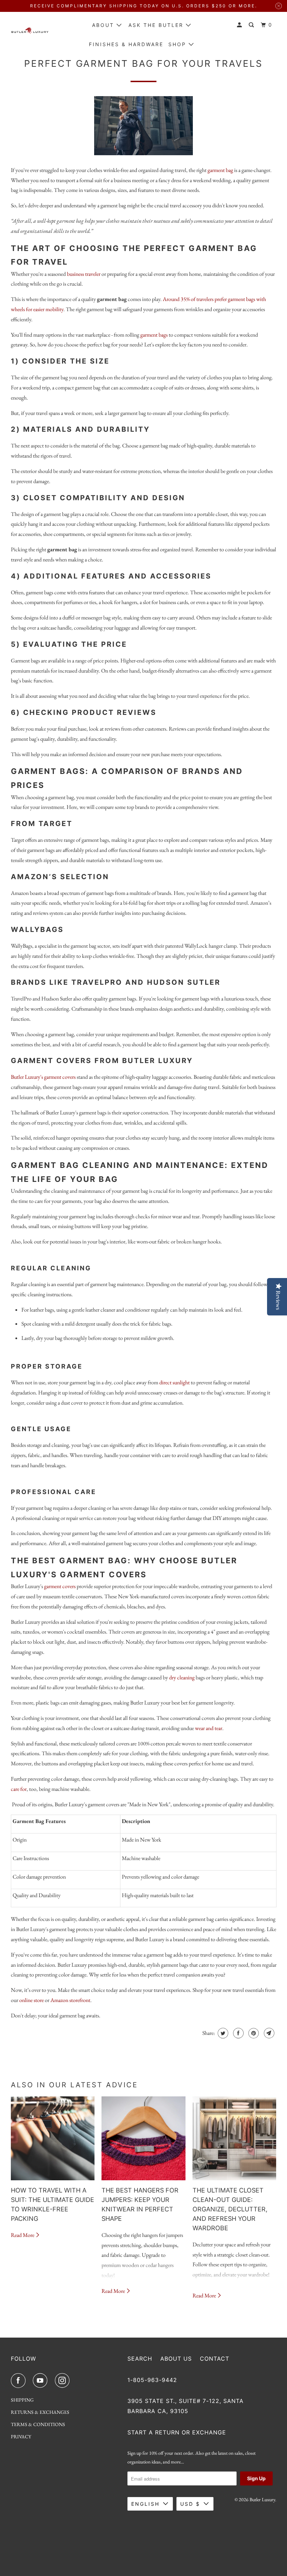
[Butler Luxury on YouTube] (42, 2381)
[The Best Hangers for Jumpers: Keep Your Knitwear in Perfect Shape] (143, 2138)
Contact (215, 2359)
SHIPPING (22, 2400)
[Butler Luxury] (30, 33)
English (145, 2504)
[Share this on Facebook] (237, 2033)
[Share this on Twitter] (222, 2033)
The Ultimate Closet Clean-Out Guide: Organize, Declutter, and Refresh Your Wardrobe (230, 2209)
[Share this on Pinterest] (253, 2033)
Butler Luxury (262, 2499)
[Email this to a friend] (268, 2033)
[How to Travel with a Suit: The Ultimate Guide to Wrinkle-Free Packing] (53, 2138)
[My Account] (240, 25)
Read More (23, 2235)
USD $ (190, 2504)
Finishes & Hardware (126, 44)
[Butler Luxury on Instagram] (64, 2381)
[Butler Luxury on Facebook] (20, 2381)
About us (176, 2359)
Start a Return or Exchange (177, 2432)
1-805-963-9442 (152, 2380)
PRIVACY (21, 2437)
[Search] (252, 25)
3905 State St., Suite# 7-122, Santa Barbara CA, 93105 (185, 2406)
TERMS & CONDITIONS (38, 2424)
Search (140, 2359)
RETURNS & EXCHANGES (40, 2412)
